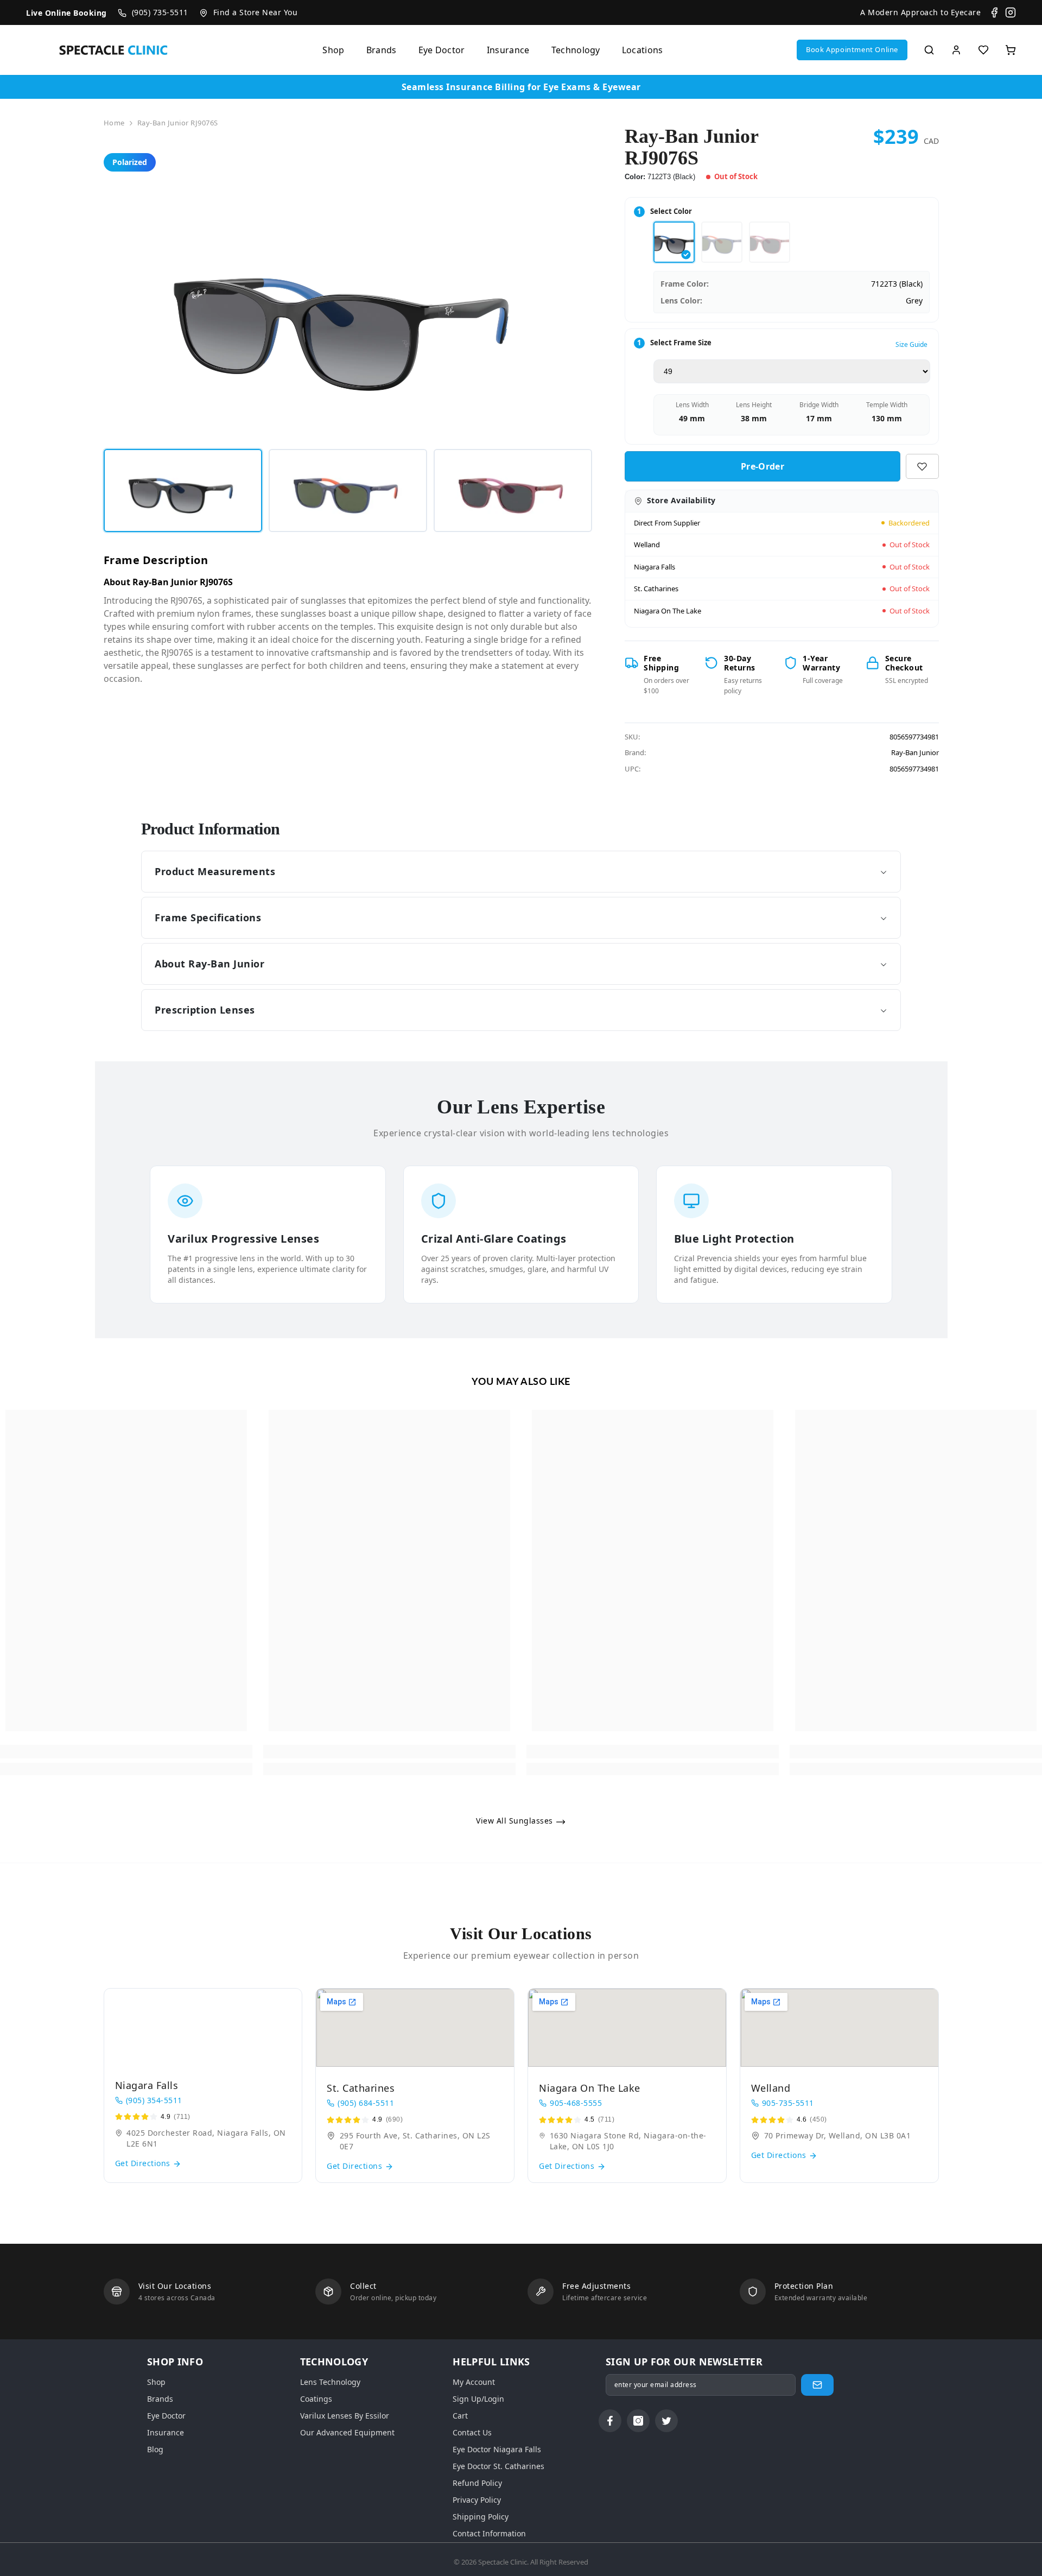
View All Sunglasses (516, 1821)
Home (114, 123)
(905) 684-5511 (366, 2103)
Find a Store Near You (256, 12)
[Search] (929, 50)
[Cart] (1011, 50)
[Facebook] (994, 12)
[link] (126, 1752)
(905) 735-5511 (160, 12)
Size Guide (911, 344)
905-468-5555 (576, 2103)
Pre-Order (763, 466)
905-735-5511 (788, 2103)
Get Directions (144, 2163)
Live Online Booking (66, 13)
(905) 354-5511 (154, 2100)
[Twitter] (666, 2421)
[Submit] (817, 2385)
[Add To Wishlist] (922, 466)
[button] (852, 50)
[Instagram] (1011, 12)
